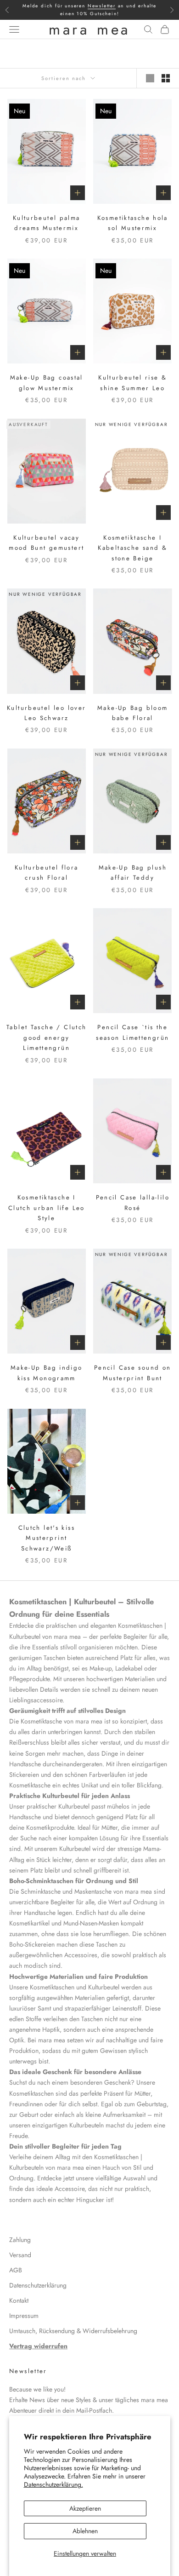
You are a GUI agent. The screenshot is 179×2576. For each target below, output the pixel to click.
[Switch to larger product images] (150, 78)
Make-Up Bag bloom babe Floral (132, 713)
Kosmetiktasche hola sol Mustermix (133, 223)
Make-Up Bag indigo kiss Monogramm (47, 1373)
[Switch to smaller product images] (166, 78)
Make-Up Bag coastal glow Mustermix (47, 383)
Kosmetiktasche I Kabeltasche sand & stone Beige (132, 548)
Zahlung (20, 2240)
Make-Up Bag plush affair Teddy (133, 873)
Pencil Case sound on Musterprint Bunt (133, 1373)
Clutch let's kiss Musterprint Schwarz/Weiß (47, 1538)
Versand (20, 2255)
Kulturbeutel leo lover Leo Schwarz (46, 713)
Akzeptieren (85, 2508)
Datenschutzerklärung (38, 2285)
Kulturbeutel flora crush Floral (47, 873)
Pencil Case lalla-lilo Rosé (133, 1202)
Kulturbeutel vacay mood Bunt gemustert (46, 543)
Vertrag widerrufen (38, 2346)
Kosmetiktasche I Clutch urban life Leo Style (47, 1208)
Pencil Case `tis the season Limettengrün (132, 1032)
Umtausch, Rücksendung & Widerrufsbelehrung (73, 2331)
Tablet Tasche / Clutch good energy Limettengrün (46, 1037)
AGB (16, 2270)
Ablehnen (85, 2531)
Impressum (24, 2316)
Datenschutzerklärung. (53, 2484)
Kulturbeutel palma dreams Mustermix (47, 223)
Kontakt (19, 2300)
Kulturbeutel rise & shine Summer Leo (132, 383)
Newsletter (102, 6)
